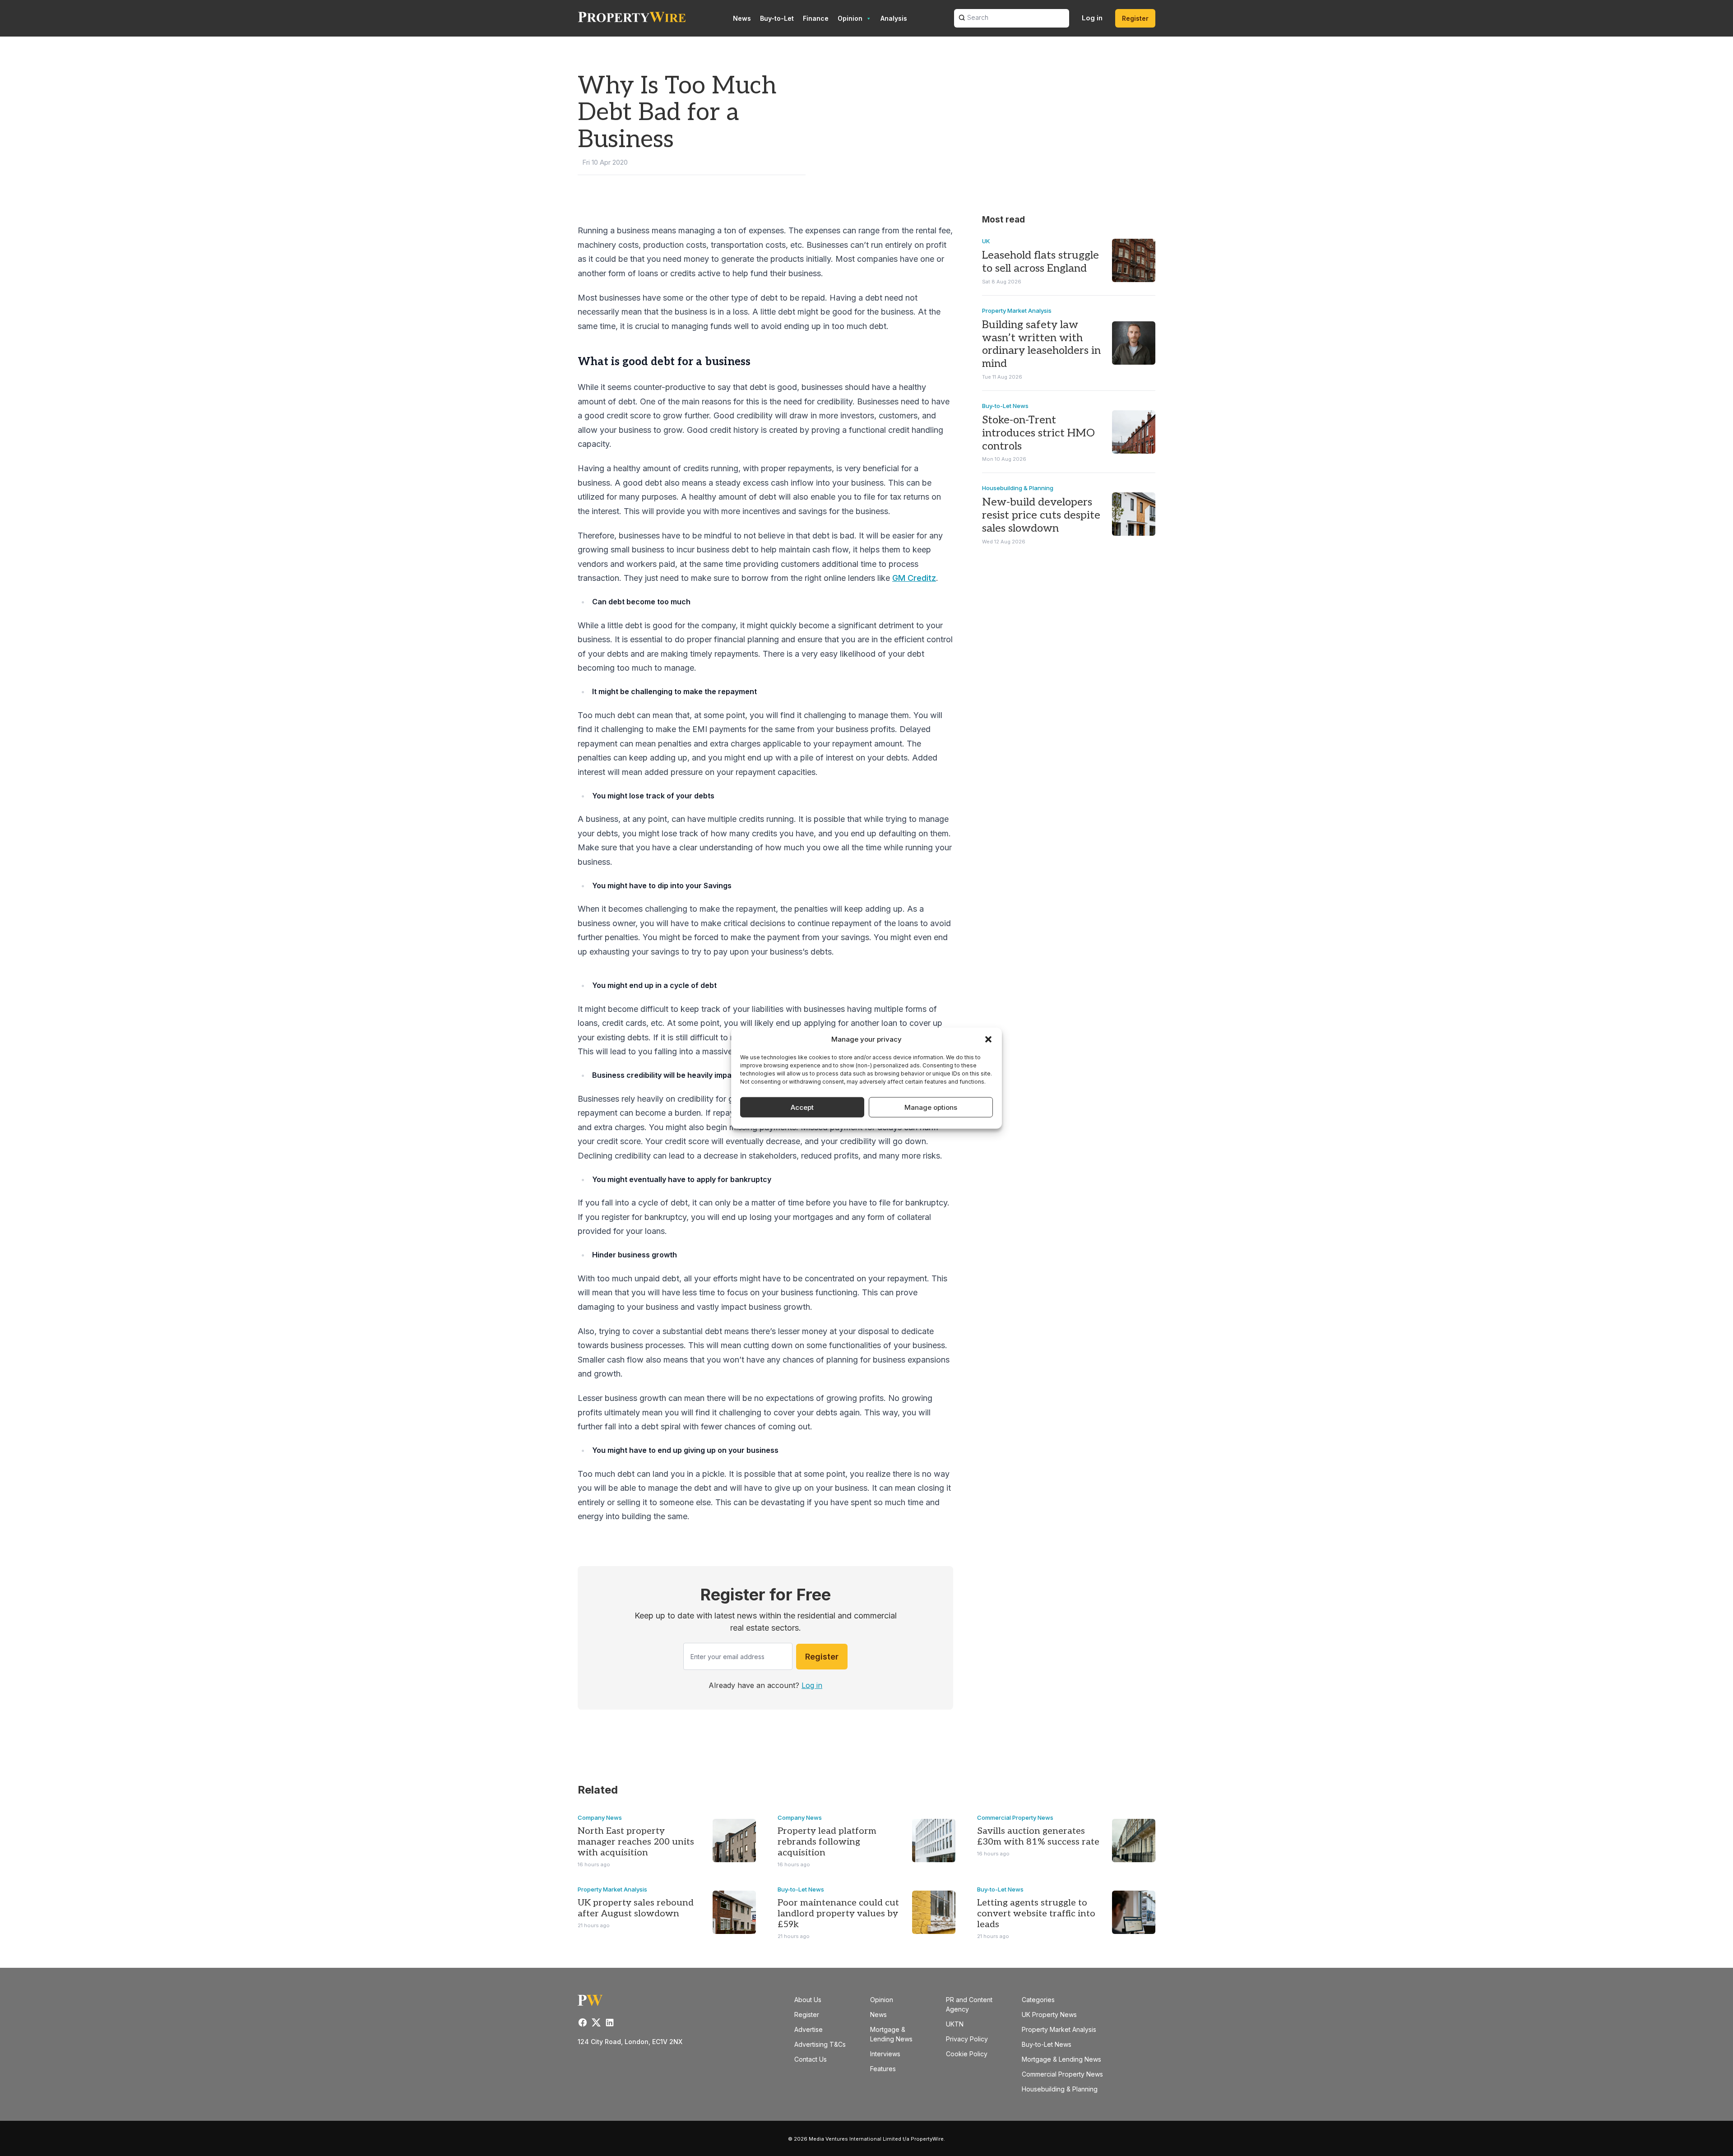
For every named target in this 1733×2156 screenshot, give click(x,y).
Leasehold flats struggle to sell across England (1040, 262)
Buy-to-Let (777, 18)
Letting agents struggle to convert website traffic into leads (1036, 1914)
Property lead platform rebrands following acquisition (827, 1842)
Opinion (850, 18)
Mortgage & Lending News (1061, 2059)
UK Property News (1049, 2015)
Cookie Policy (967, 2054)
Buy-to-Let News (1005, 406)
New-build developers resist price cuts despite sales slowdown (1041, 515)
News (742, 18)
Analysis (894, 18)
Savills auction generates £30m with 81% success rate (1038, 1836)
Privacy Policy (967, 2039)
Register (1135, 18)
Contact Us (811, 2059)
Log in (1092, 18)
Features (883, 2069)
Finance (816, 18)
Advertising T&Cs (820, 2044)
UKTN (955, 2024)
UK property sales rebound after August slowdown (636, 1908)
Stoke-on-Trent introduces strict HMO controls (1038, 433)
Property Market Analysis (1017, 311)
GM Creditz (914, 578)
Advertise (809, 2029)
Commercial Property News (1015, 1818)
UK (986, 241)
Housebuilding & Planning (1018, 488)
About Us (808, 2000)
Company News (600, 1818)
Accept (802, 1107)
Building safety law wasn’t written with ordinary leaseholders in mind (1041, 344)
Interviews (885, 2054)
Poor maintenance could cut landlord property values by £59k (838, 1914)
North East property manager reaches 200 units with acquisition (636, 1842)
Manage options (931, 1107)
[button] (988, 1039)
